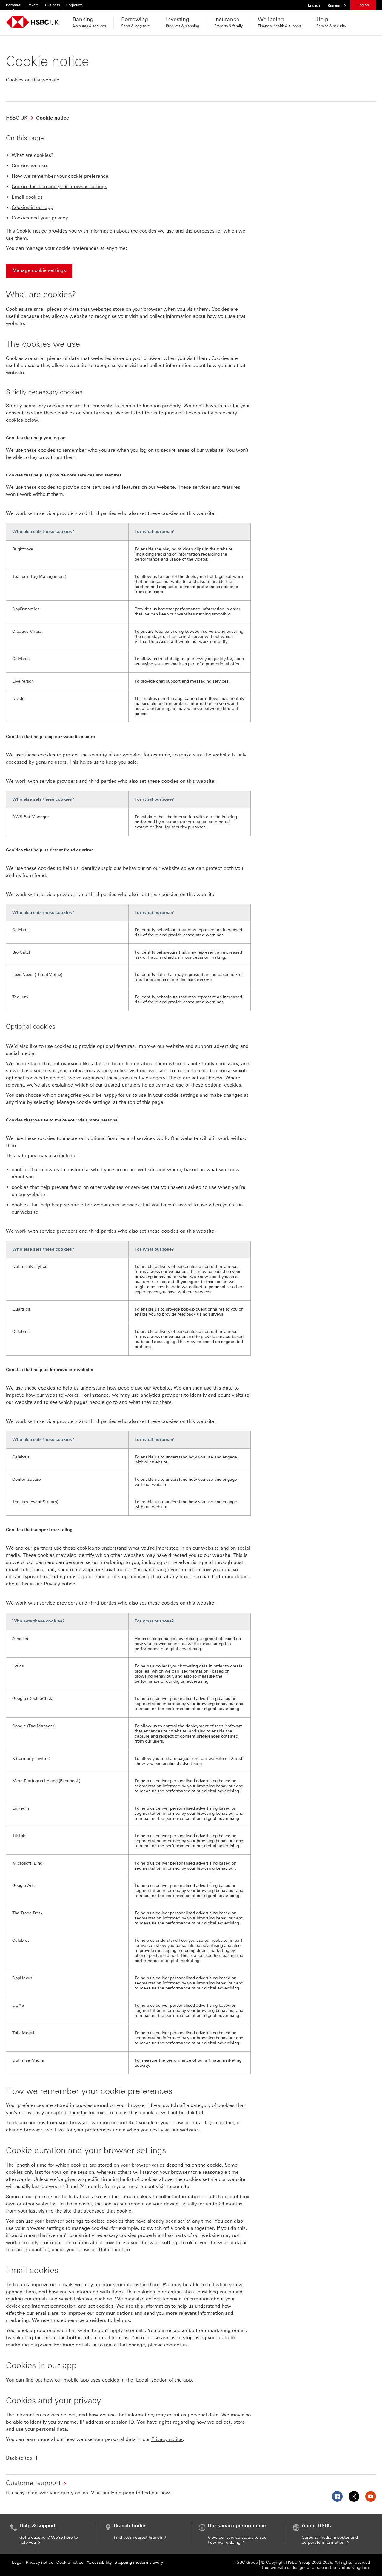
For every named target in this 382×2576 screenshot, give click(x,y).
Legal (17, 2562)
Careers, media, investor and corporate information (330, 2540)
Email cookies (27, 197)
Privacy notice (60, 1584)
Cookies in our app (33, 207)
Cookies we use (29, 166)
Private (33, 5)
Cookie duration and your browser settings (59, 187)
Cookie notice (70, 2562)
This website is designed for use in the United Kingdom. (316, 2568)
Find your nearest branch (138, 2537)
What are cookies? (33, 155)
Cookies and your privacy (40, 218)
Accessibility (99, 2562)
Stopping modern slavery (139, 2562)
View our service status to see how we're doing (237, 2540)
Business (53, 5)
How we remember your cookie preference (60, 176)
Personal (14, 5)
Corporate (74, 5)
